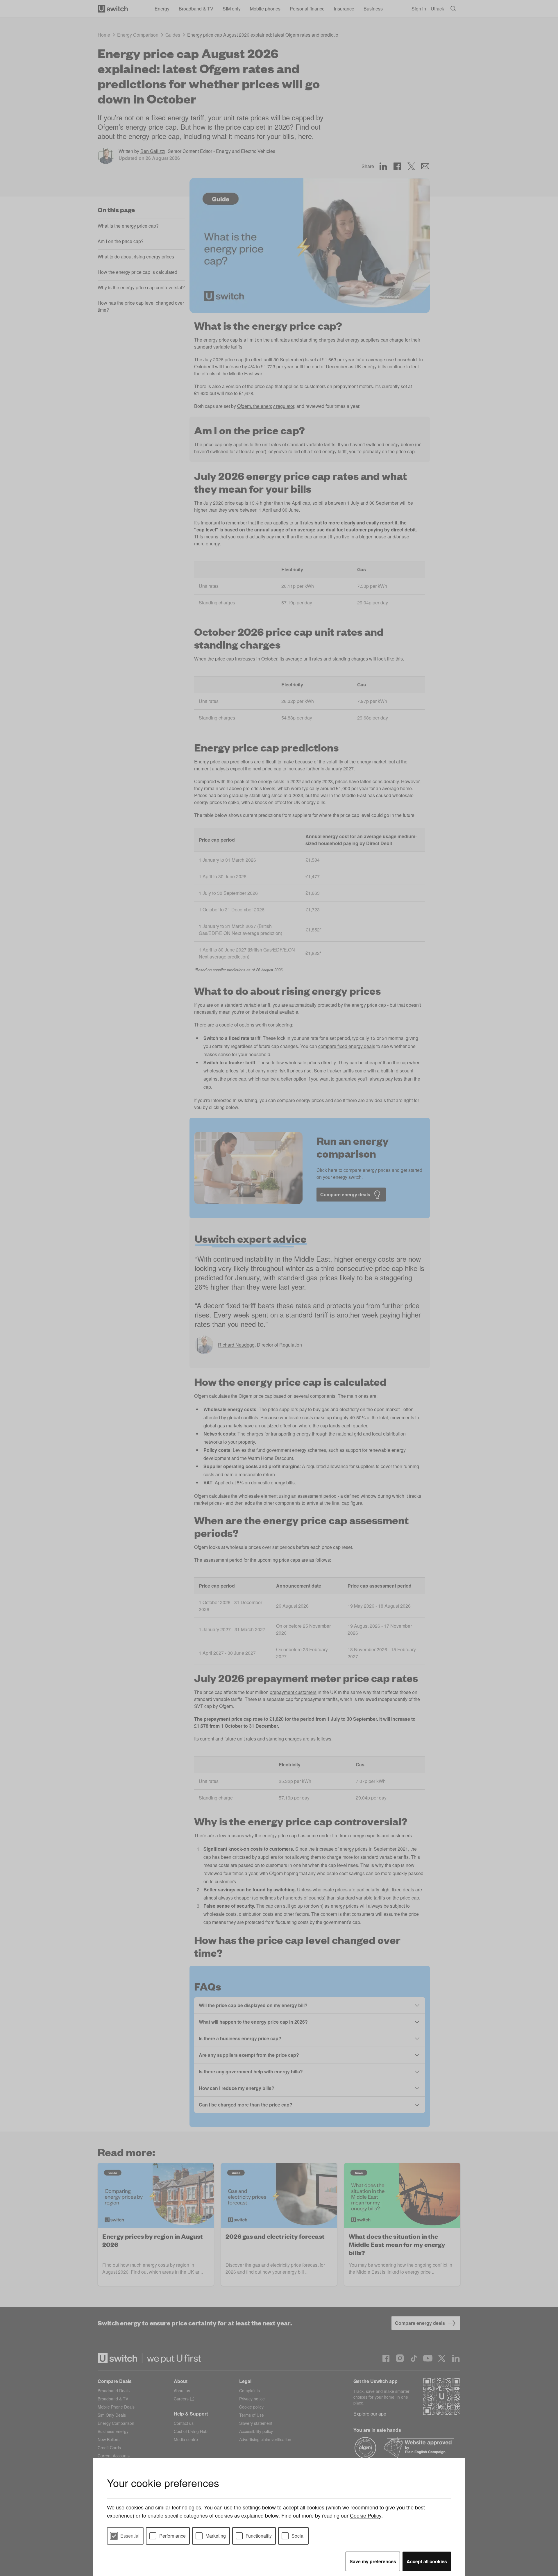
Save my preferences (373, 2561)
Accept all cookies (427, 2561)
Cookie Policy (366, 2515)
